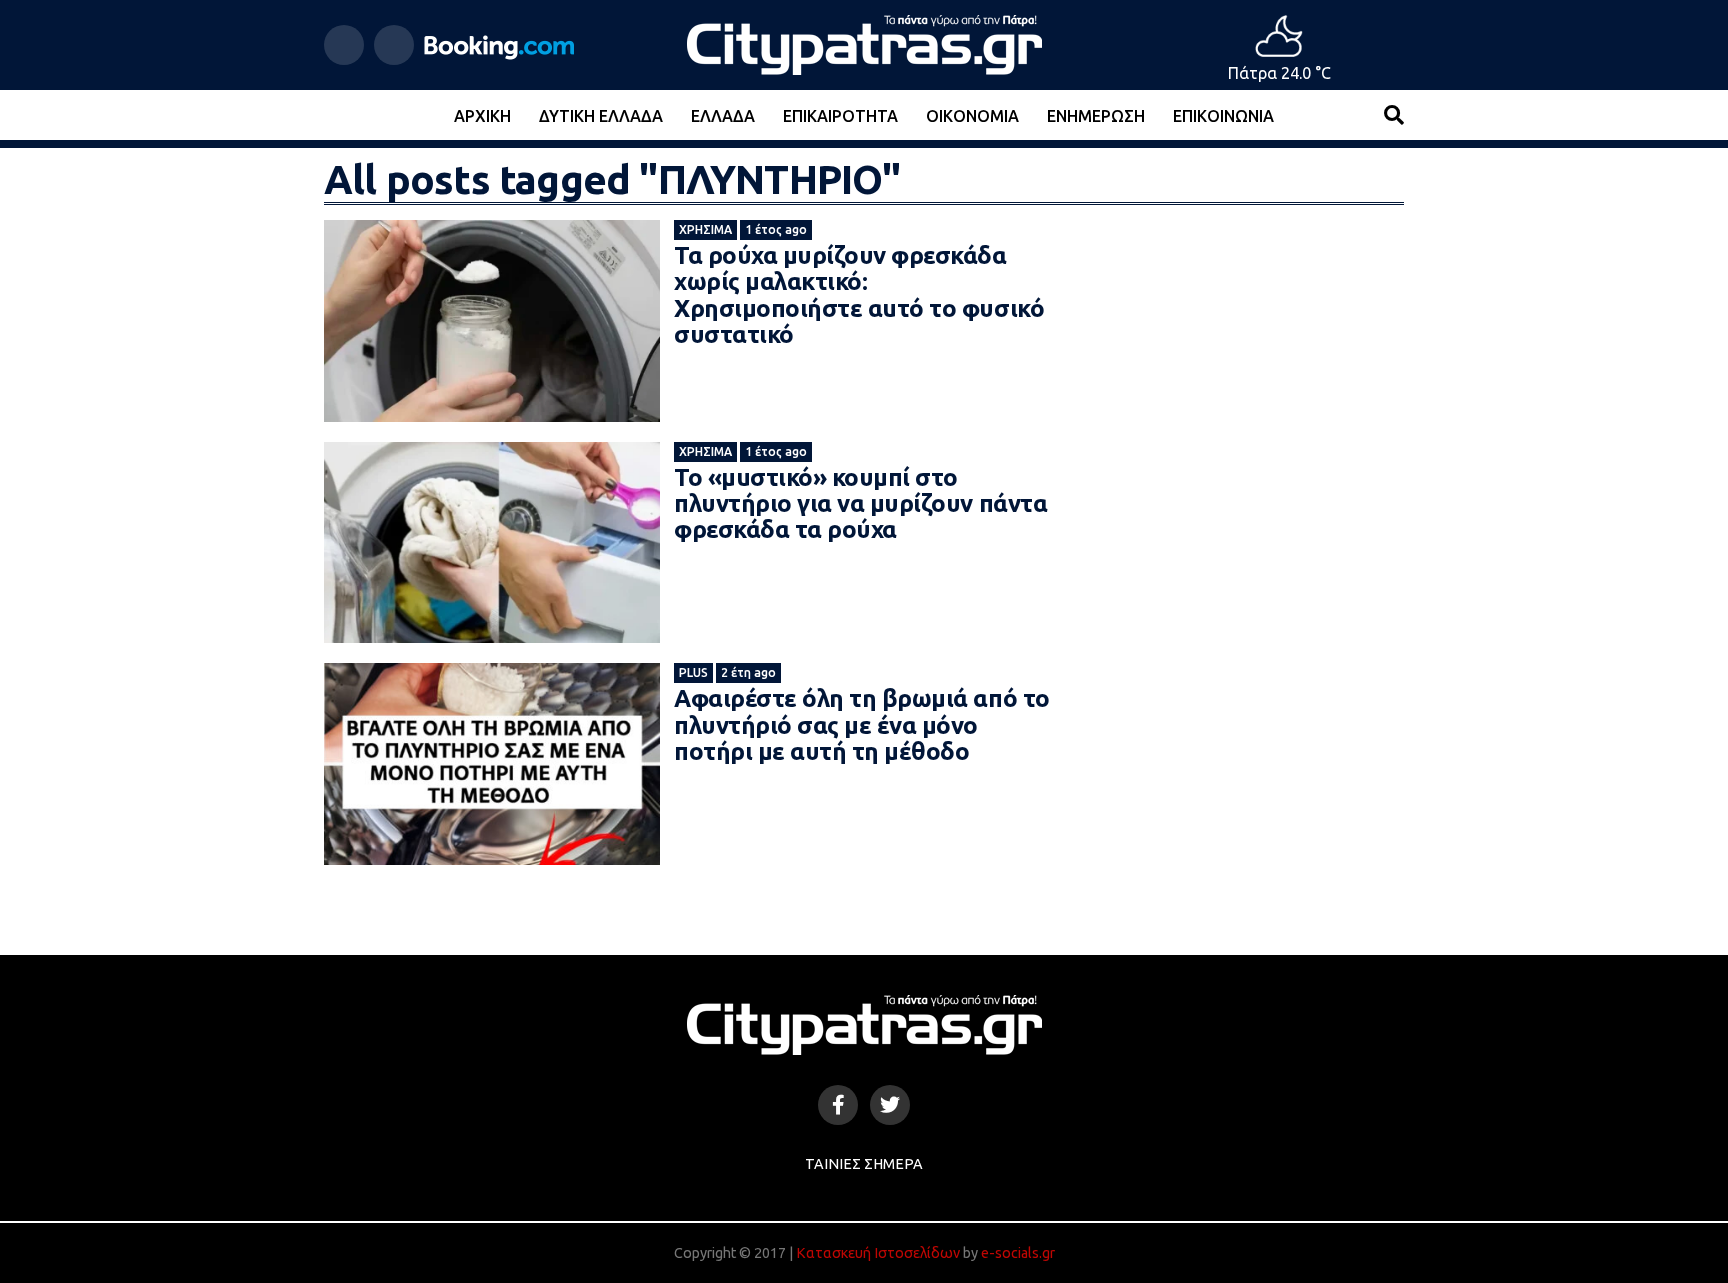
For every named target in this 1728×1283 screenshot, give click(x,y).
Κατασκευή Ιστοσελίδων (878, 1253)
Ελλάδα (723, 116)
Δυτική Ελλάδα (601, 116)
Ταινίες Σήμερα (864, 1164)
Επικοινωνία (1223, 116)
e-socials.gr (1018, 1253)
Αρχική (482, 116)
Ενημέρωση (1096, 116)
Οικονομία (972, 116)
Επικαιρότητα (840, 116)
